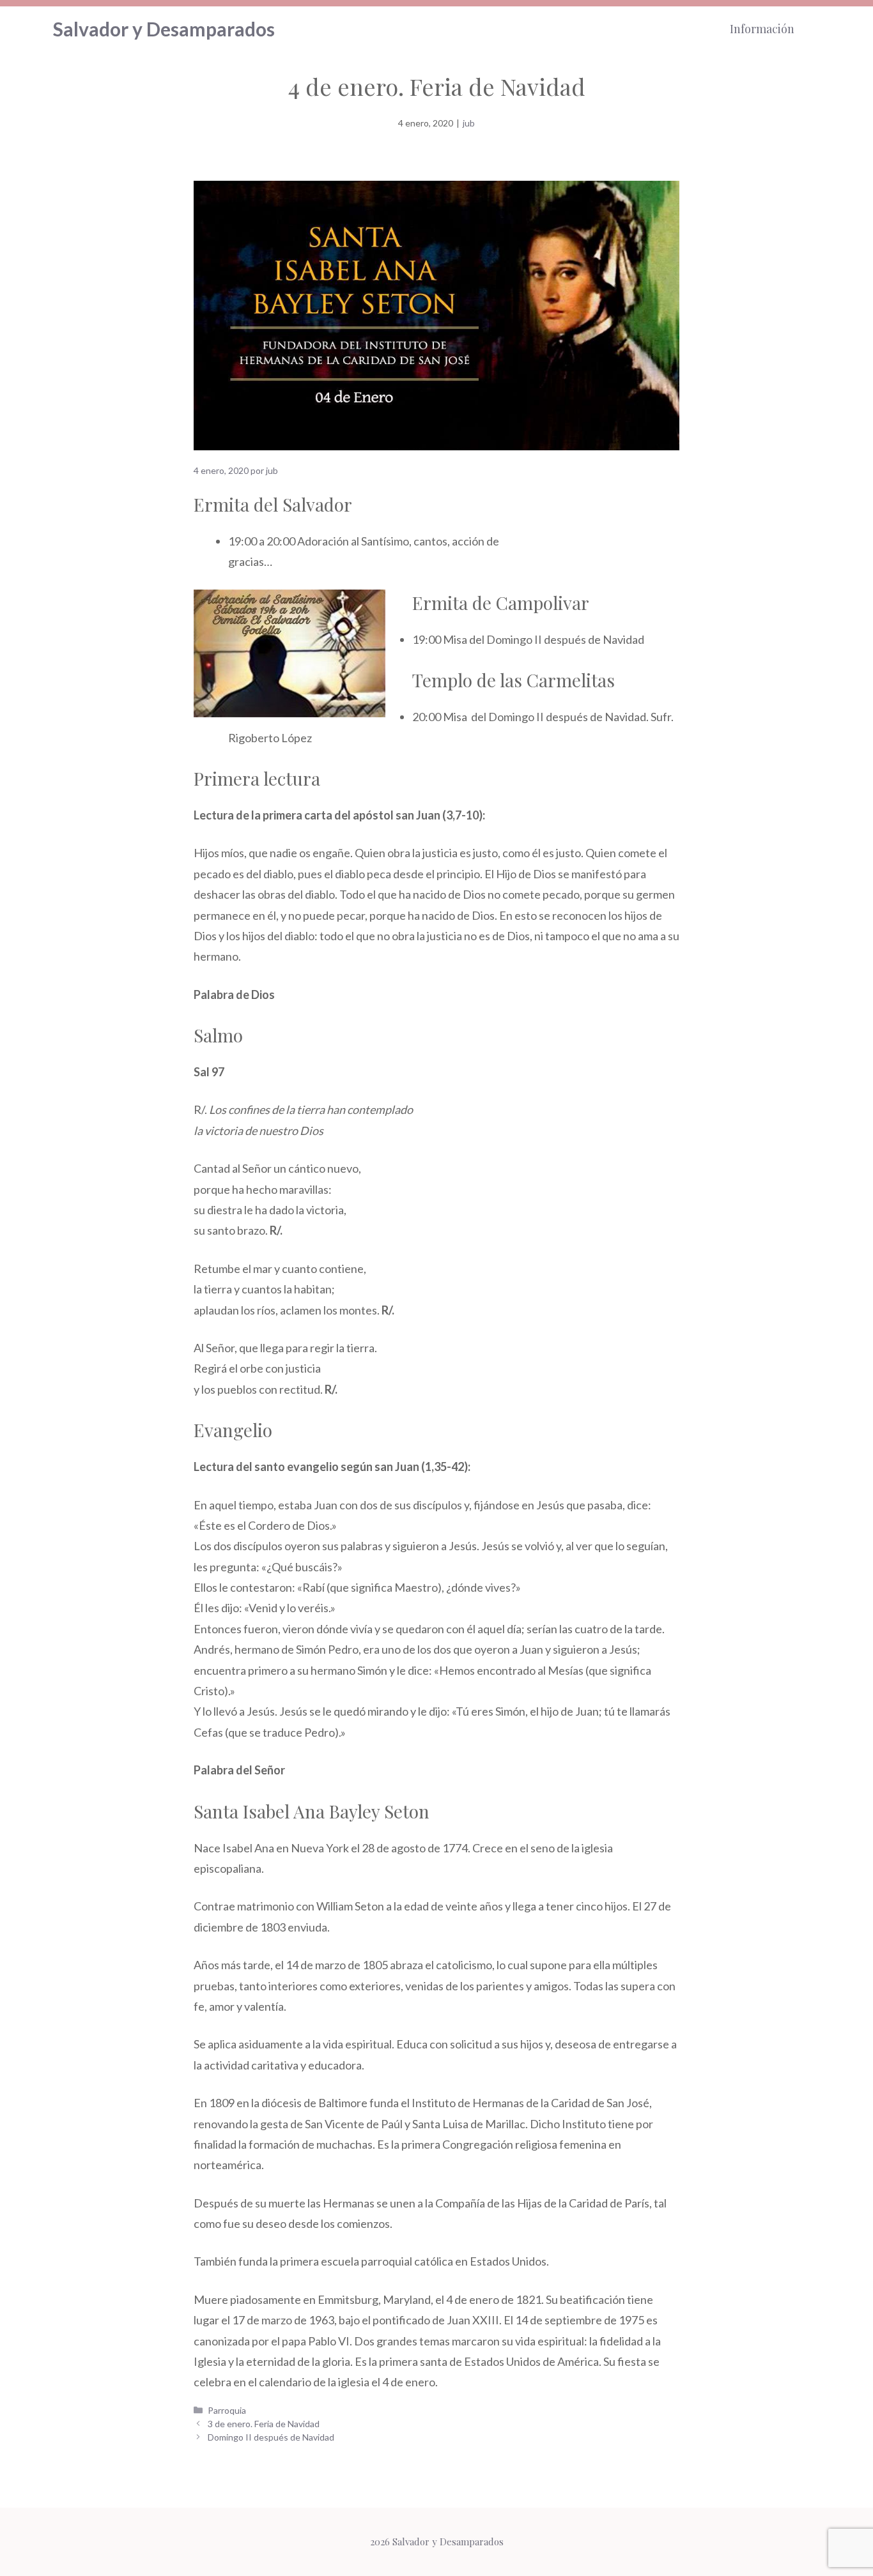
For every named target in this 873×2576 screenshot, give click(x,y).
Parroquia (227, 2410)
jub (469, 123)
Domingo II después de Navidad (271, 2437)
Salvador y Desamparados (164, 29)
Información (762, 29)
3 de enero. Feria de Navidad (264, 2424)
